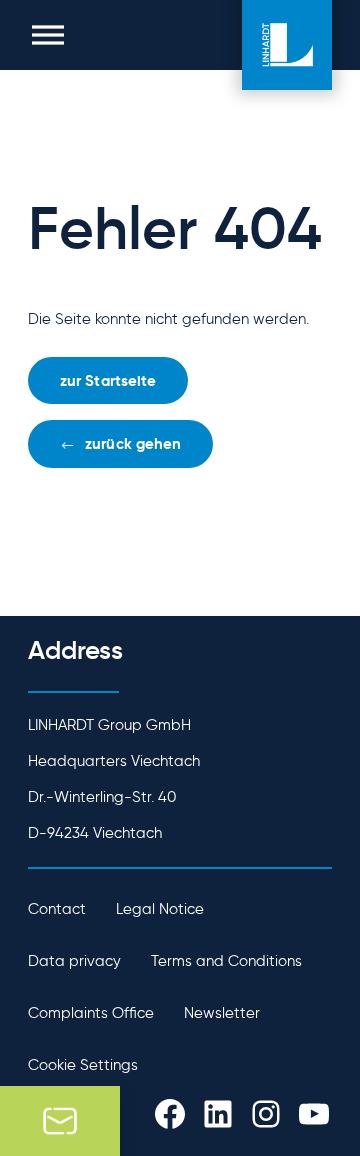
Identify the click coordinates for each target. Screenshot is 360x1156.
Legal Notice (160, 909)
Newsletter (222, 1013)
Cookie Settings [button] (83, 1065)
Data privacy (74, 961)
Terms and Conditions (226, 961)
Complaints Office (91, 1013)
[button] (48, 35)
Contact (57, 909)
